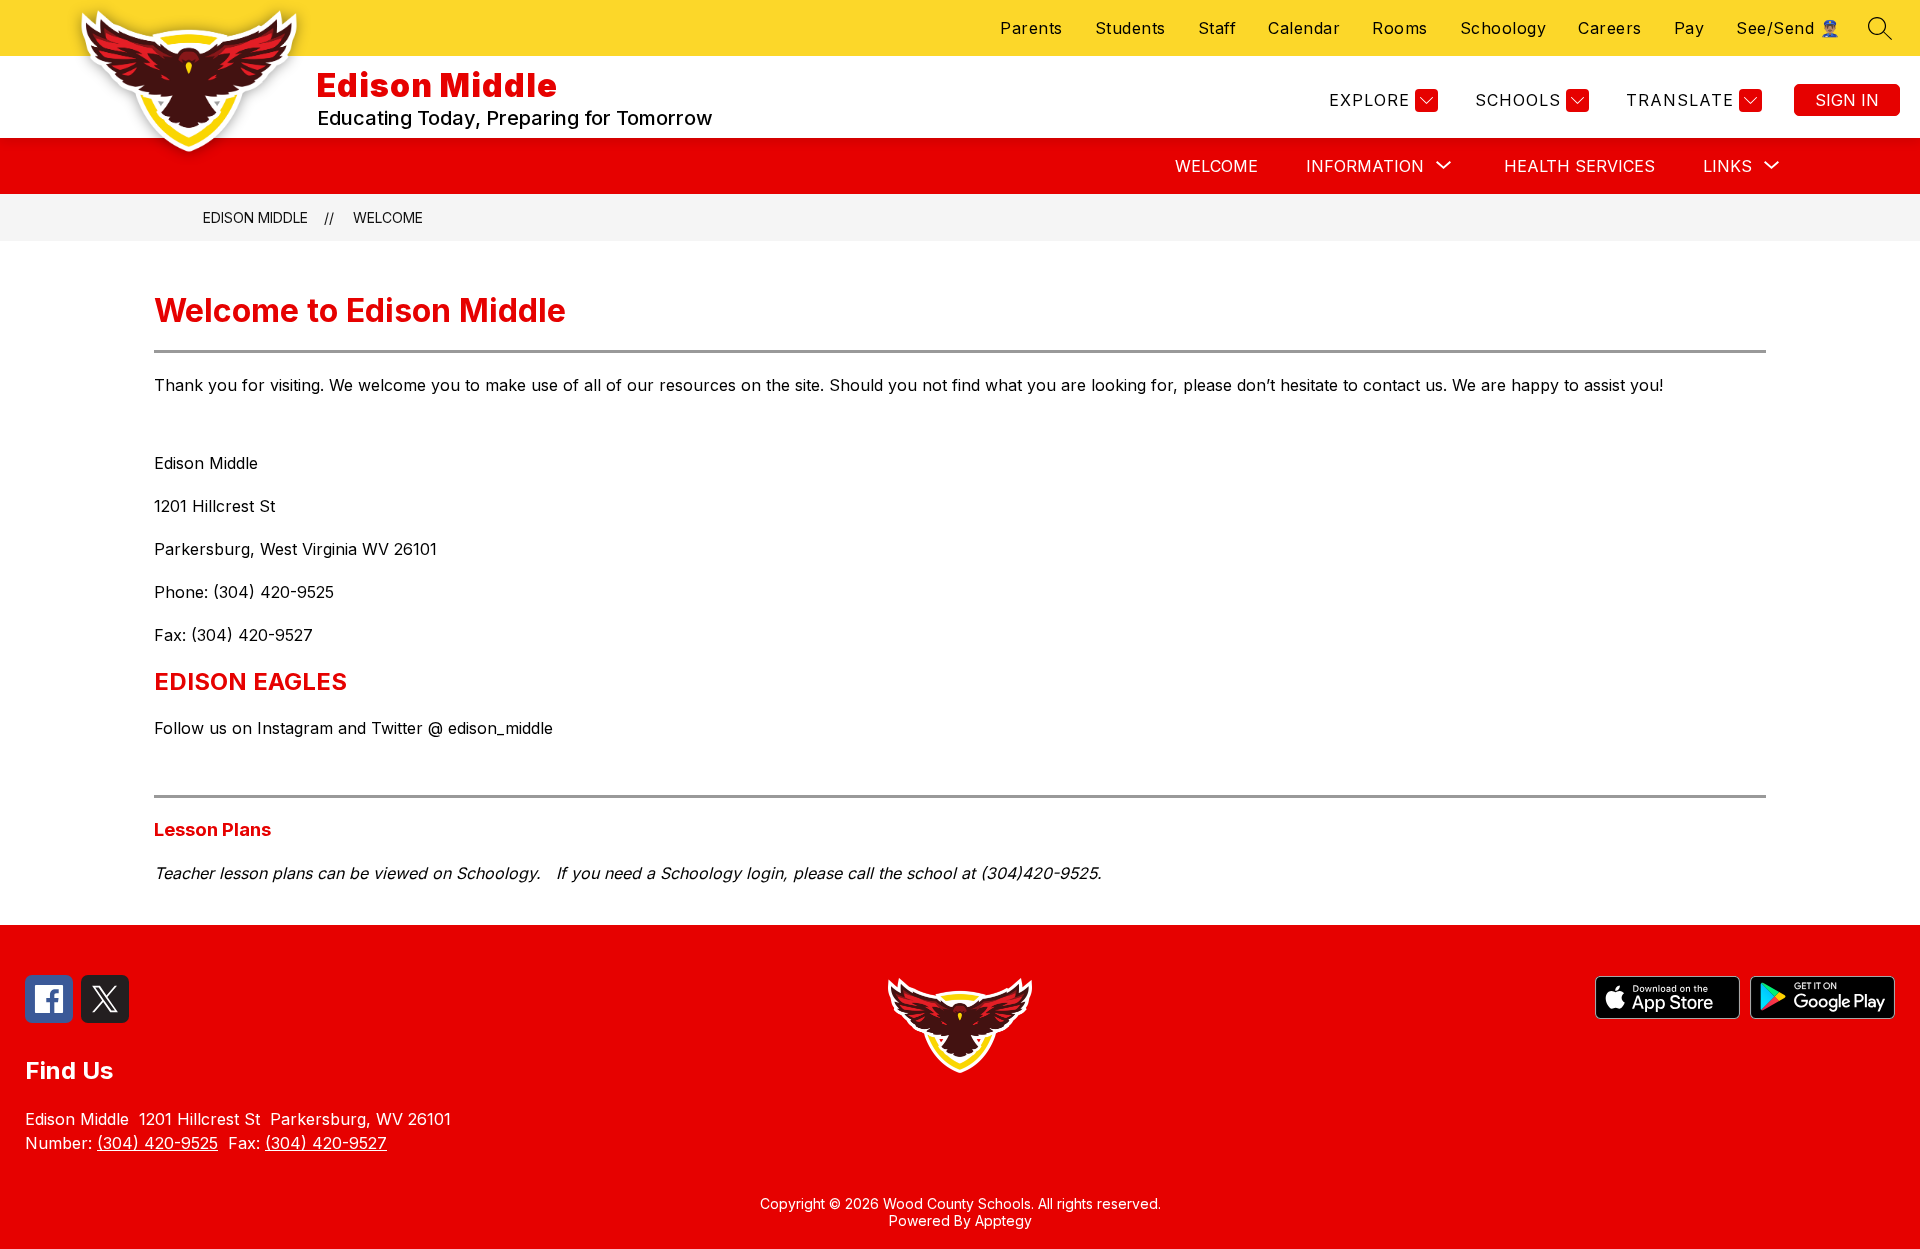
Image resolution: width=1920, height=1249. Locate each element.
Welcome (1216, 166)
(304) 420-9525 (157, 1143)
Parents (1031, 28)
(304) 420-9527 (326, 1143)
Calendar (1304, 28)
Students (1130, 28)
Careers (1610, 28)
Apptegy (1003, 1220)
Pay (1689, 28)
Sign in (1847, 100)
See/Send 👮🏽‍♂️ (1788, 28)
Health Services (1579, 166)
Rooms (1400, 28)
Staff (1217, 28)
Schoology (1503, 28)
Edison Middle (255, 217)
